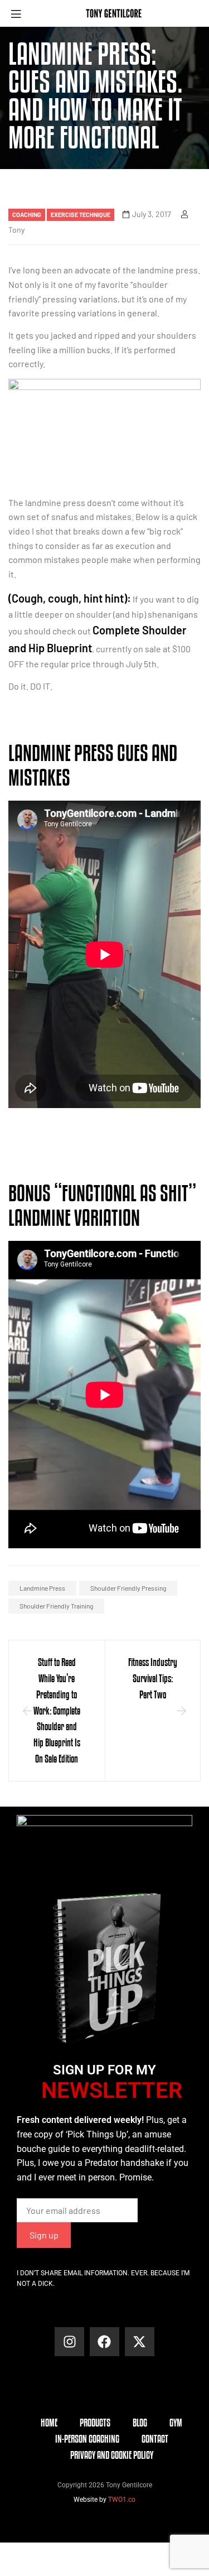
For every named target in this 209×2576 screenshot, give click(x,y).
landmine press (42, 1588)
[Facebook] (104, 2342)
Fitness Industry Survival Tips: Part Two (153, 1678)
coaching (27, 215)
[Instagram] (69, 2342)
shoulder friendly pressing (128, 1588)
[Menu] (20, 14)
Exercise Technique (81, 215)
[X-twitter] (140, 2342)
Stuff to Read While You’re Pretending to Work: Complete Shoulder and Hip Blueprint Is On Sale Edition (57, 1710)
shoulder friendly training (56, 1606)
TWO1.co (122, 2500)
